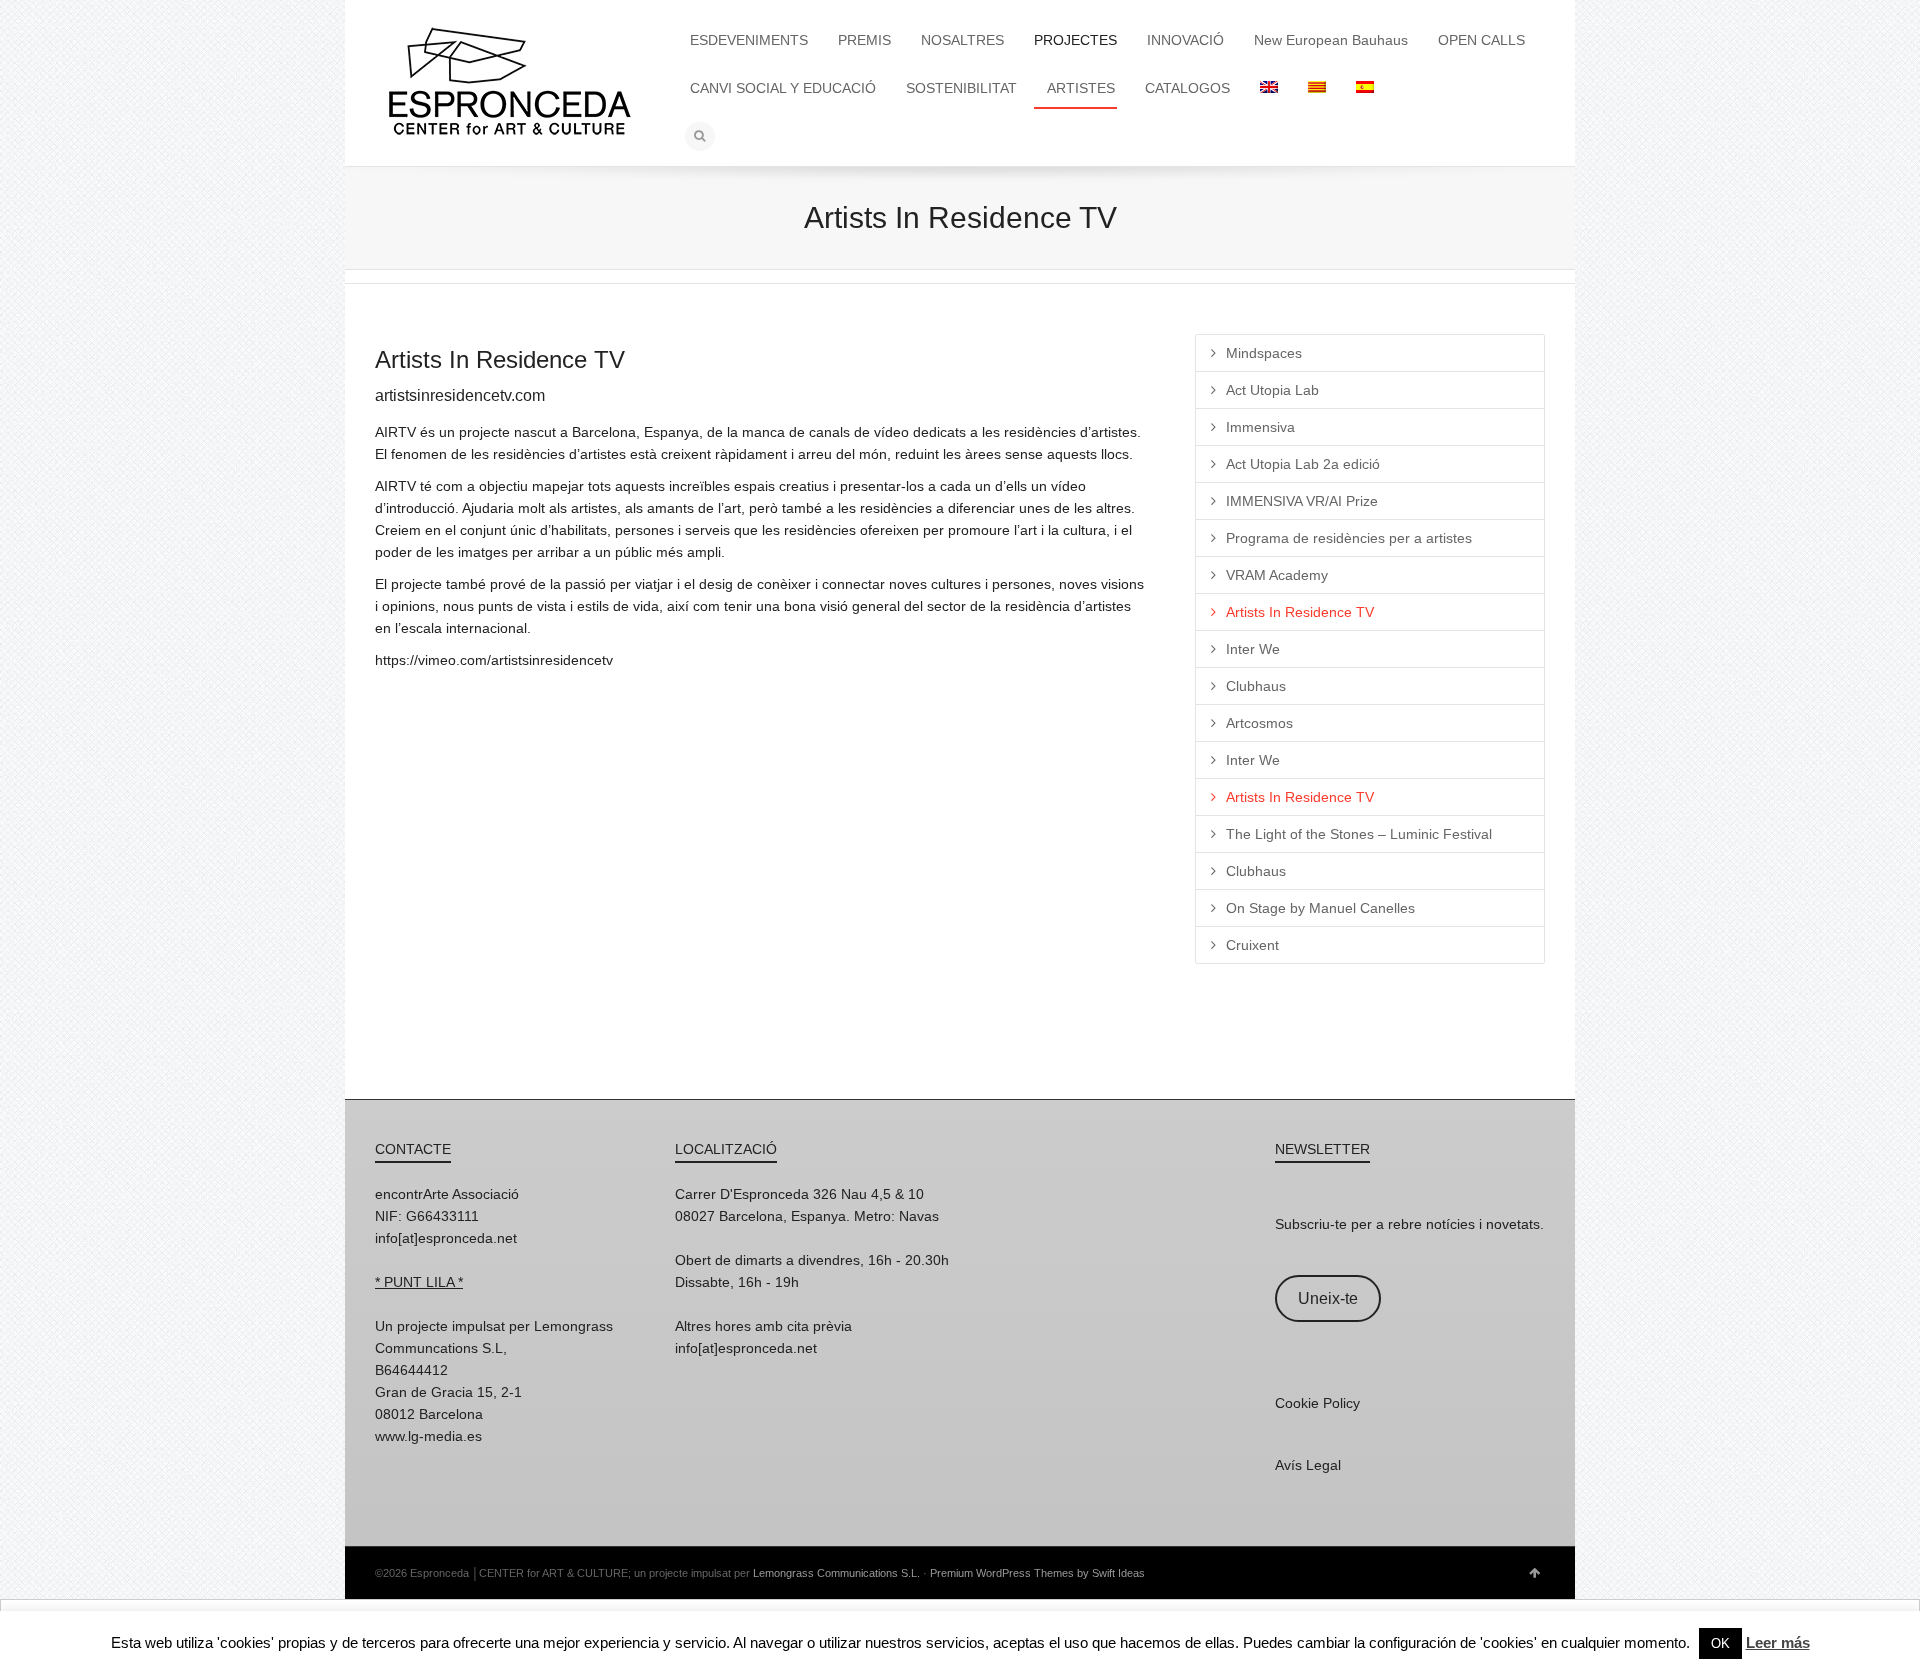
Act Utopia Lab (1272, 390)
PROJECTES (1075, 40)
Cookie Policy (1317, 1403)
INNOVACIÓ (1185, 40)
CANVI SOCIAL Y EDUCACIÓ (783, 88)
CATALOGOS (1187, 88)
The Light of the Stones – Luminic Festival (1359, 834)
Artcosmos (1259, 723)
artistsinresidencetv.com (460, 395)
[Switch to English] (1269, 88)
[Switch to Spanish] (1365, 88)
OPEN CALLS (1481, 40)
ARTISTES (1081, 88)
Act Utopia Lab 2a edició (1303, 464)
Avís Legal (1308, 1465)
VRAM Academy (1277, 575)
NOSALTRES (962, 40)
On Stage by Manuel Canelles (1320, 908)
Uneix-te (1328, 1298)
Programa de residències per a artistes (1349, 538)
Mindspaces (1264, 353)
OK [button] (1720, 1643)
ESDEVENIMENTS (749, 40)
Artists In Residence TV (1300, 612)
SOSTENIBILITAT (961, 88)
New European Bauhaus (1331, 40)
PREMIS (864, 40)
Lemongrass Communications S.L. (836, 1573)
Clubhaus (1256, 686)
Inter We (1253, 649)
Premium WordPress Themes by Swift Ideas (1037, 1573)
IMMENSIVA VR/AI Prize (1302, 501)
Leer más (1778, 1642)
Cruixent (1252, 945)
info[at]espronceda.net (446, 1238)
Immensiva (1260, 427)
